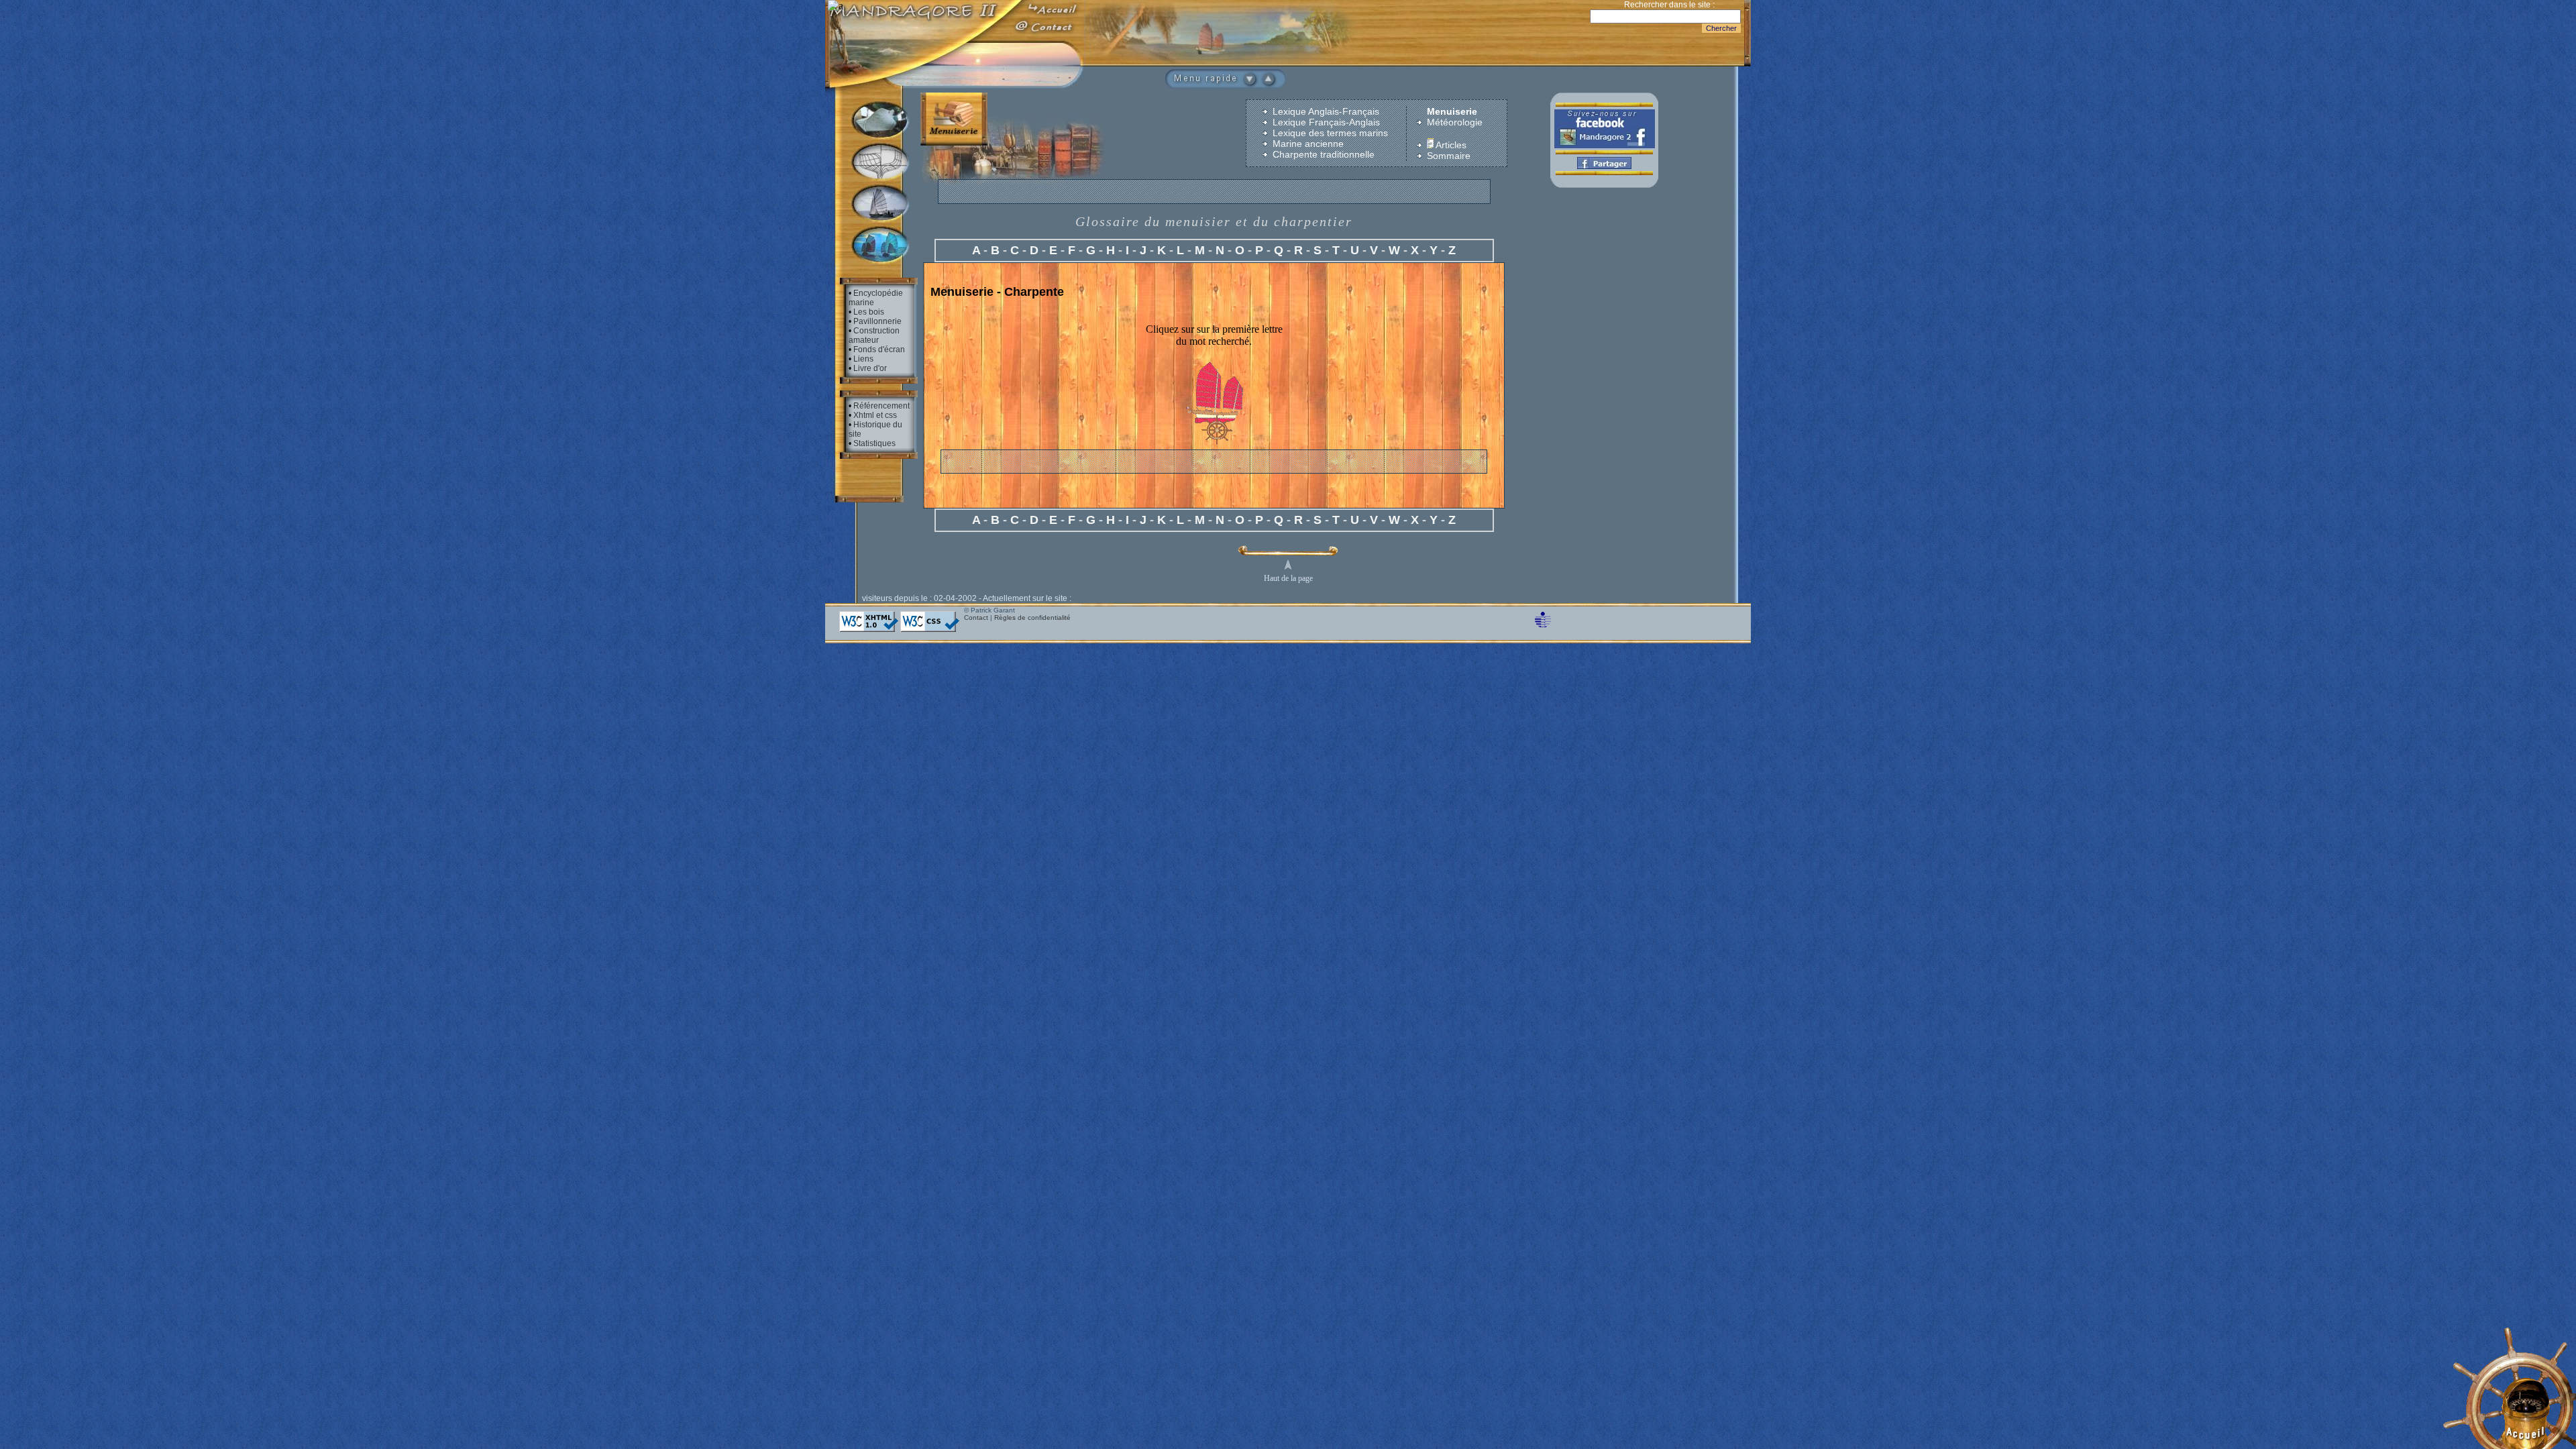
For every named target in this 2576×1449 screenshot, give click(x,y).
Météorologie (1455, 122)
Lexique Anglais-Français (1326, 111)
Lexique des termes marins (1330, 133)
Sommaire (1449, 156)
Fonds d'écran (879, 350)
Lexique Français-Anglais (1326, 122)
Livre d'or (870, 368)
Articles (1450, 145)
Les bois (869, 312)
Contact (976, 618)
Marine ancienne (1308, 144)
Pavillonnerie (877, 321)
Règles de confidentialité (1032, 618)
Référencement (881, 406)
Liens (863, 359)
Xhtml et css (875, 415)
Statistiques (874, 443)
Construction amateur (874, 335)
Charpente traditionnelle (1324, 154)
